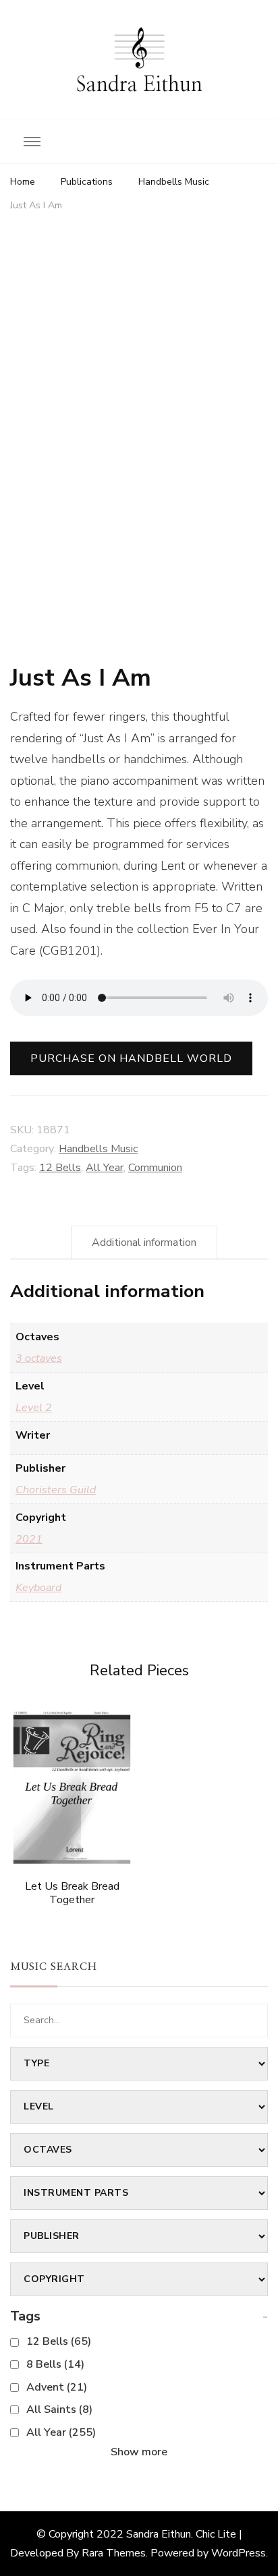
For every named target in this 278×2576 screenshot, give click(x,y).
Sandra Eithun (139, 85)
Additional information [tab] (144, 1242)
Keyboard (38, 1588)
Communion (155, 1168)
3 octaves (39, 1358)
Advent (57, 2387)
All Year (105, 1168)
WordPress (239, 2553)
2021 (29, 1539)
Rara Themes (114, 2553)
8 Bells (55, 2364)
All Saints (59, 2409)
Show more (139, 2452)
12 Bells (60, 1168)
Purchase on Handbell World (131, 1058)
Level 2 (34, 1408)
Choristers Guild (56, 1490)
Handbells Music (98, 1149)
